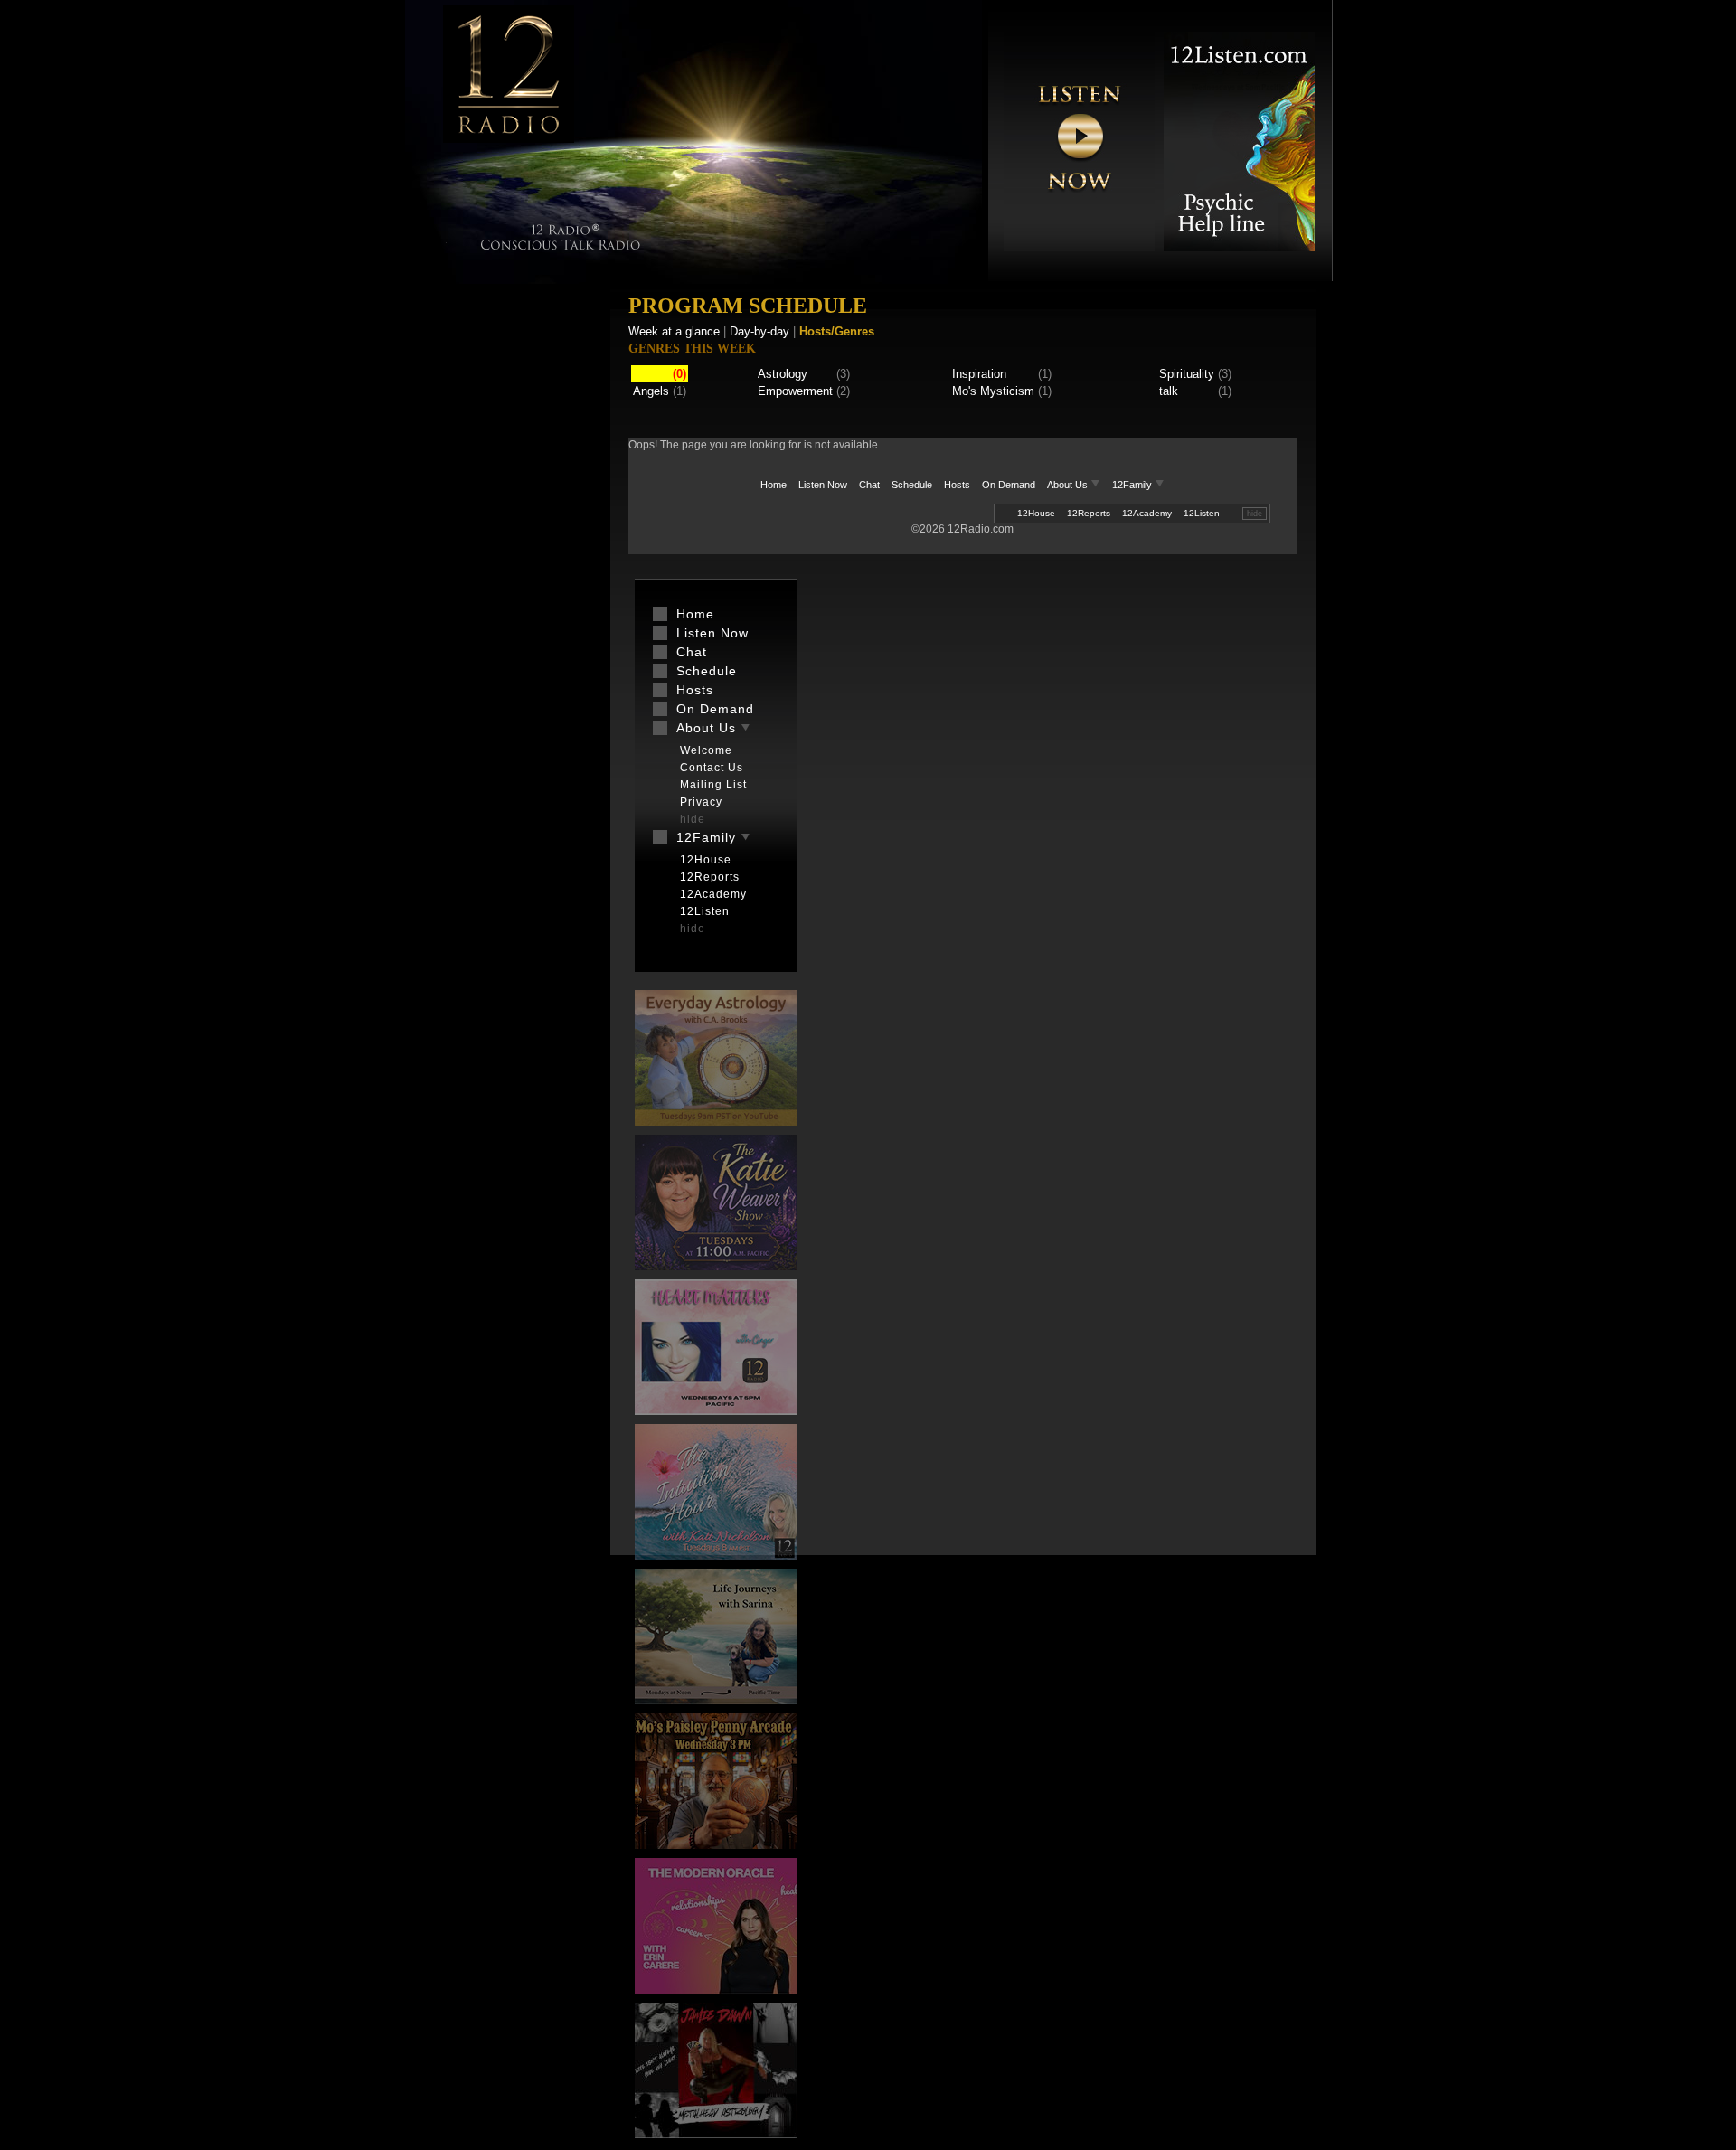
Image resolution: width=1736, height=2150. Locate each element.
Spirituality (1187, 374)
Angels (651, 391)
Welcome (706, 750)
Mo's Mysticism (993, 391)
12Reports (1089, 513)
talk (1169, 391)
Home (774, 485)
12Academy (1147, 513)
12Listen (1202, 513)
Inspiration (979, 374)
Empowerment (795, 391)
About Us (1069, 485)
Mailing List (713, 785)
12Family (1133, 485)
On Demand (1009, 485)
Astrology (783, 374)
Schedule (912, 485)
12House (1036, 513)
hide (1255, 514)
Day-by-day (759, 331)
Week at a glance (674, 331)
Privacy (701, 802)
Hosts (957, 485)
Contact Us (712, 768)
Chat (869, 485)
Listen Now (823, 485)
